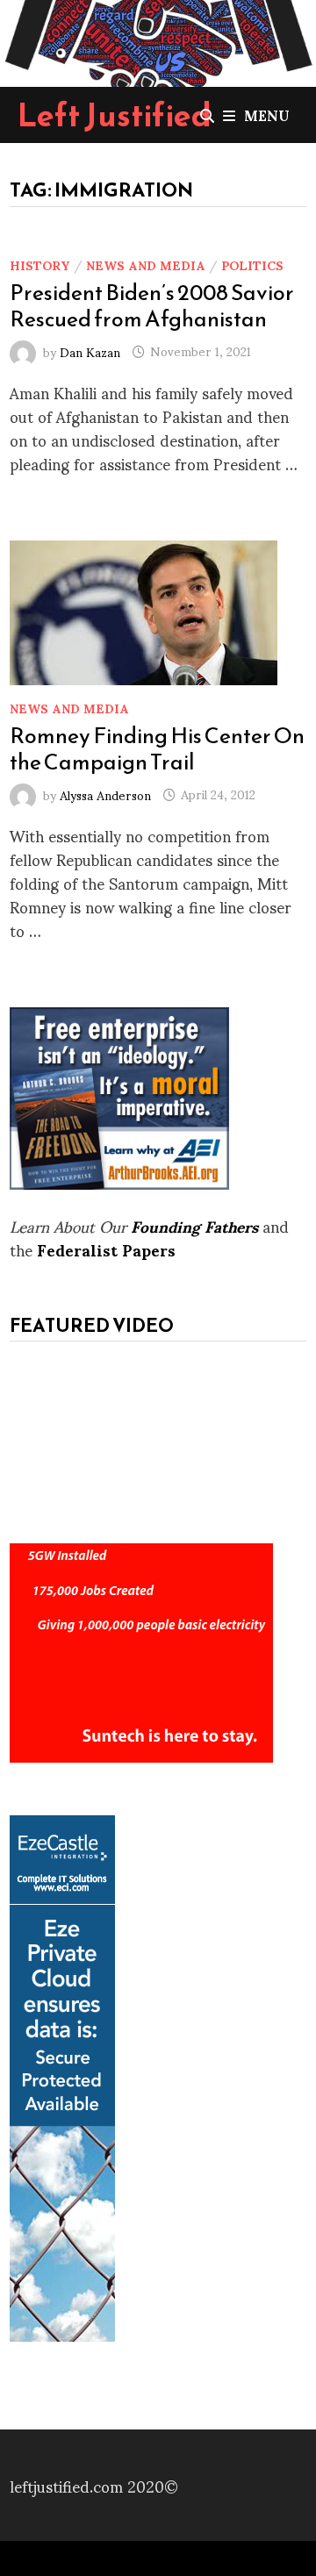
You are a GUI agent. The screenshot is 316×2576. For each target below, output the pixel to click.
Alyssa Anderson (105, 794)
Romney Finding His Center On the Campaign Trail (157, 748)
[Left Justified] (158, 40)
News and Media (146, 265)
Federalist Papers (106, 1249)
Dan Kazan (90, 351)
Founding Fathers (194, 1225)
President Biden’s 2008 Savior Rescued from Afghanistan (152, 305)
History (40, 265)
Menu (267, 114)
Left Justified (115, 115)
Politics (252, 265)
